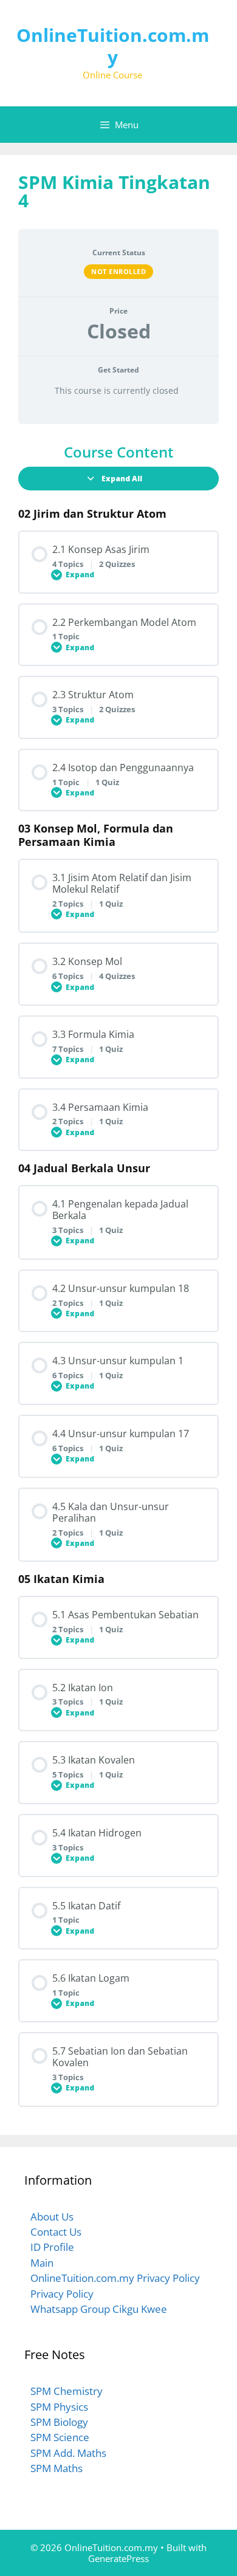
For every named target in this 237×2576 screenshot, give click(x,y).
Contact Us (56, 2232)
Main (42, 2263)
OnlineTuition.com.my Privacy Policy (115, 2278)
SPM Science (60, 2437)
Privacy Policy (62, 2294)
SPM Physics (59, 2407)
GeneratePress (118, 2558)
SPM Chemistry (67, 2391)
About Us (52, 2217)
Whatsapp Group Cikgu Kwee (99, 2309)
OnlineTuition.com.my (113, 46)
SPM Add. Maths (68, 2453)
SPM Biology (59, 2422)
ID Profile (52, 2247)
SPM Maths (57, 2468)
